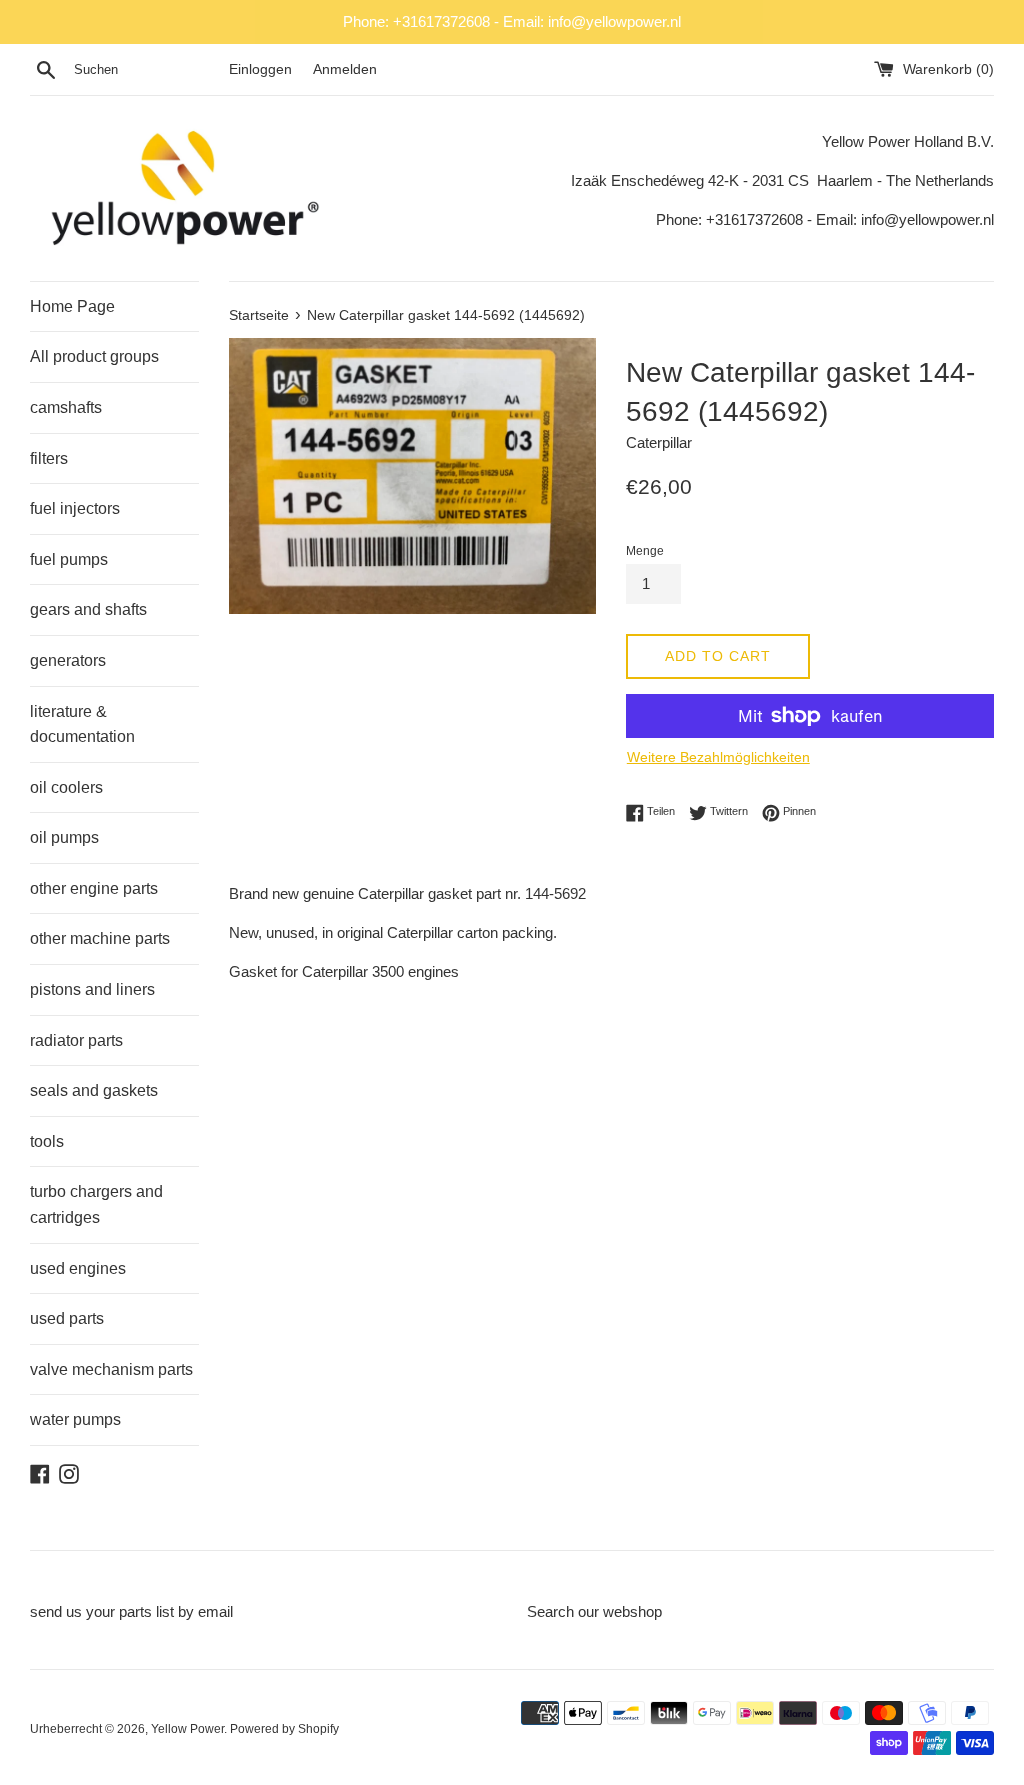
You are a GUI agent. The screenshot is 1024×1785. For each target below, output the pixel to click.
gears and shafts (88, 609)
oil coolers (66, 787)
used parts (67, 1318)
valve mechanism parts (111, 1369)
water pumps (75, 1419)
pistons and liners (92, 989)
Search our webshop (594, 1611)
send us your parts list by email (131, 1611)
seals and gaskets (94, 1090)
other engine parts (94, 888)
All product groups (94, 356)
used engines (78, 1268)
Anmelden (345, 69)
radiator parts (76, 1040)
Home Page (72, 306)
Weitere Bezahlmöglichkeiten (718, 757)
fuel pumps (69, 559)
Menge (645, 551)
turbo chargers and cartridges (96, 1204)
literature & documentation (82, 724)
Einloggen (260, 69)
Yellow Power (187, 1729)
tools (47, 1141)
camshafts (66, 407)
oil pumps (64, 837)
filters (49, 458)
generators (68, 660)
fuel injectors (75, 508)
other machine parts (100, 938)
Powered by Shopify (284, 1729)
